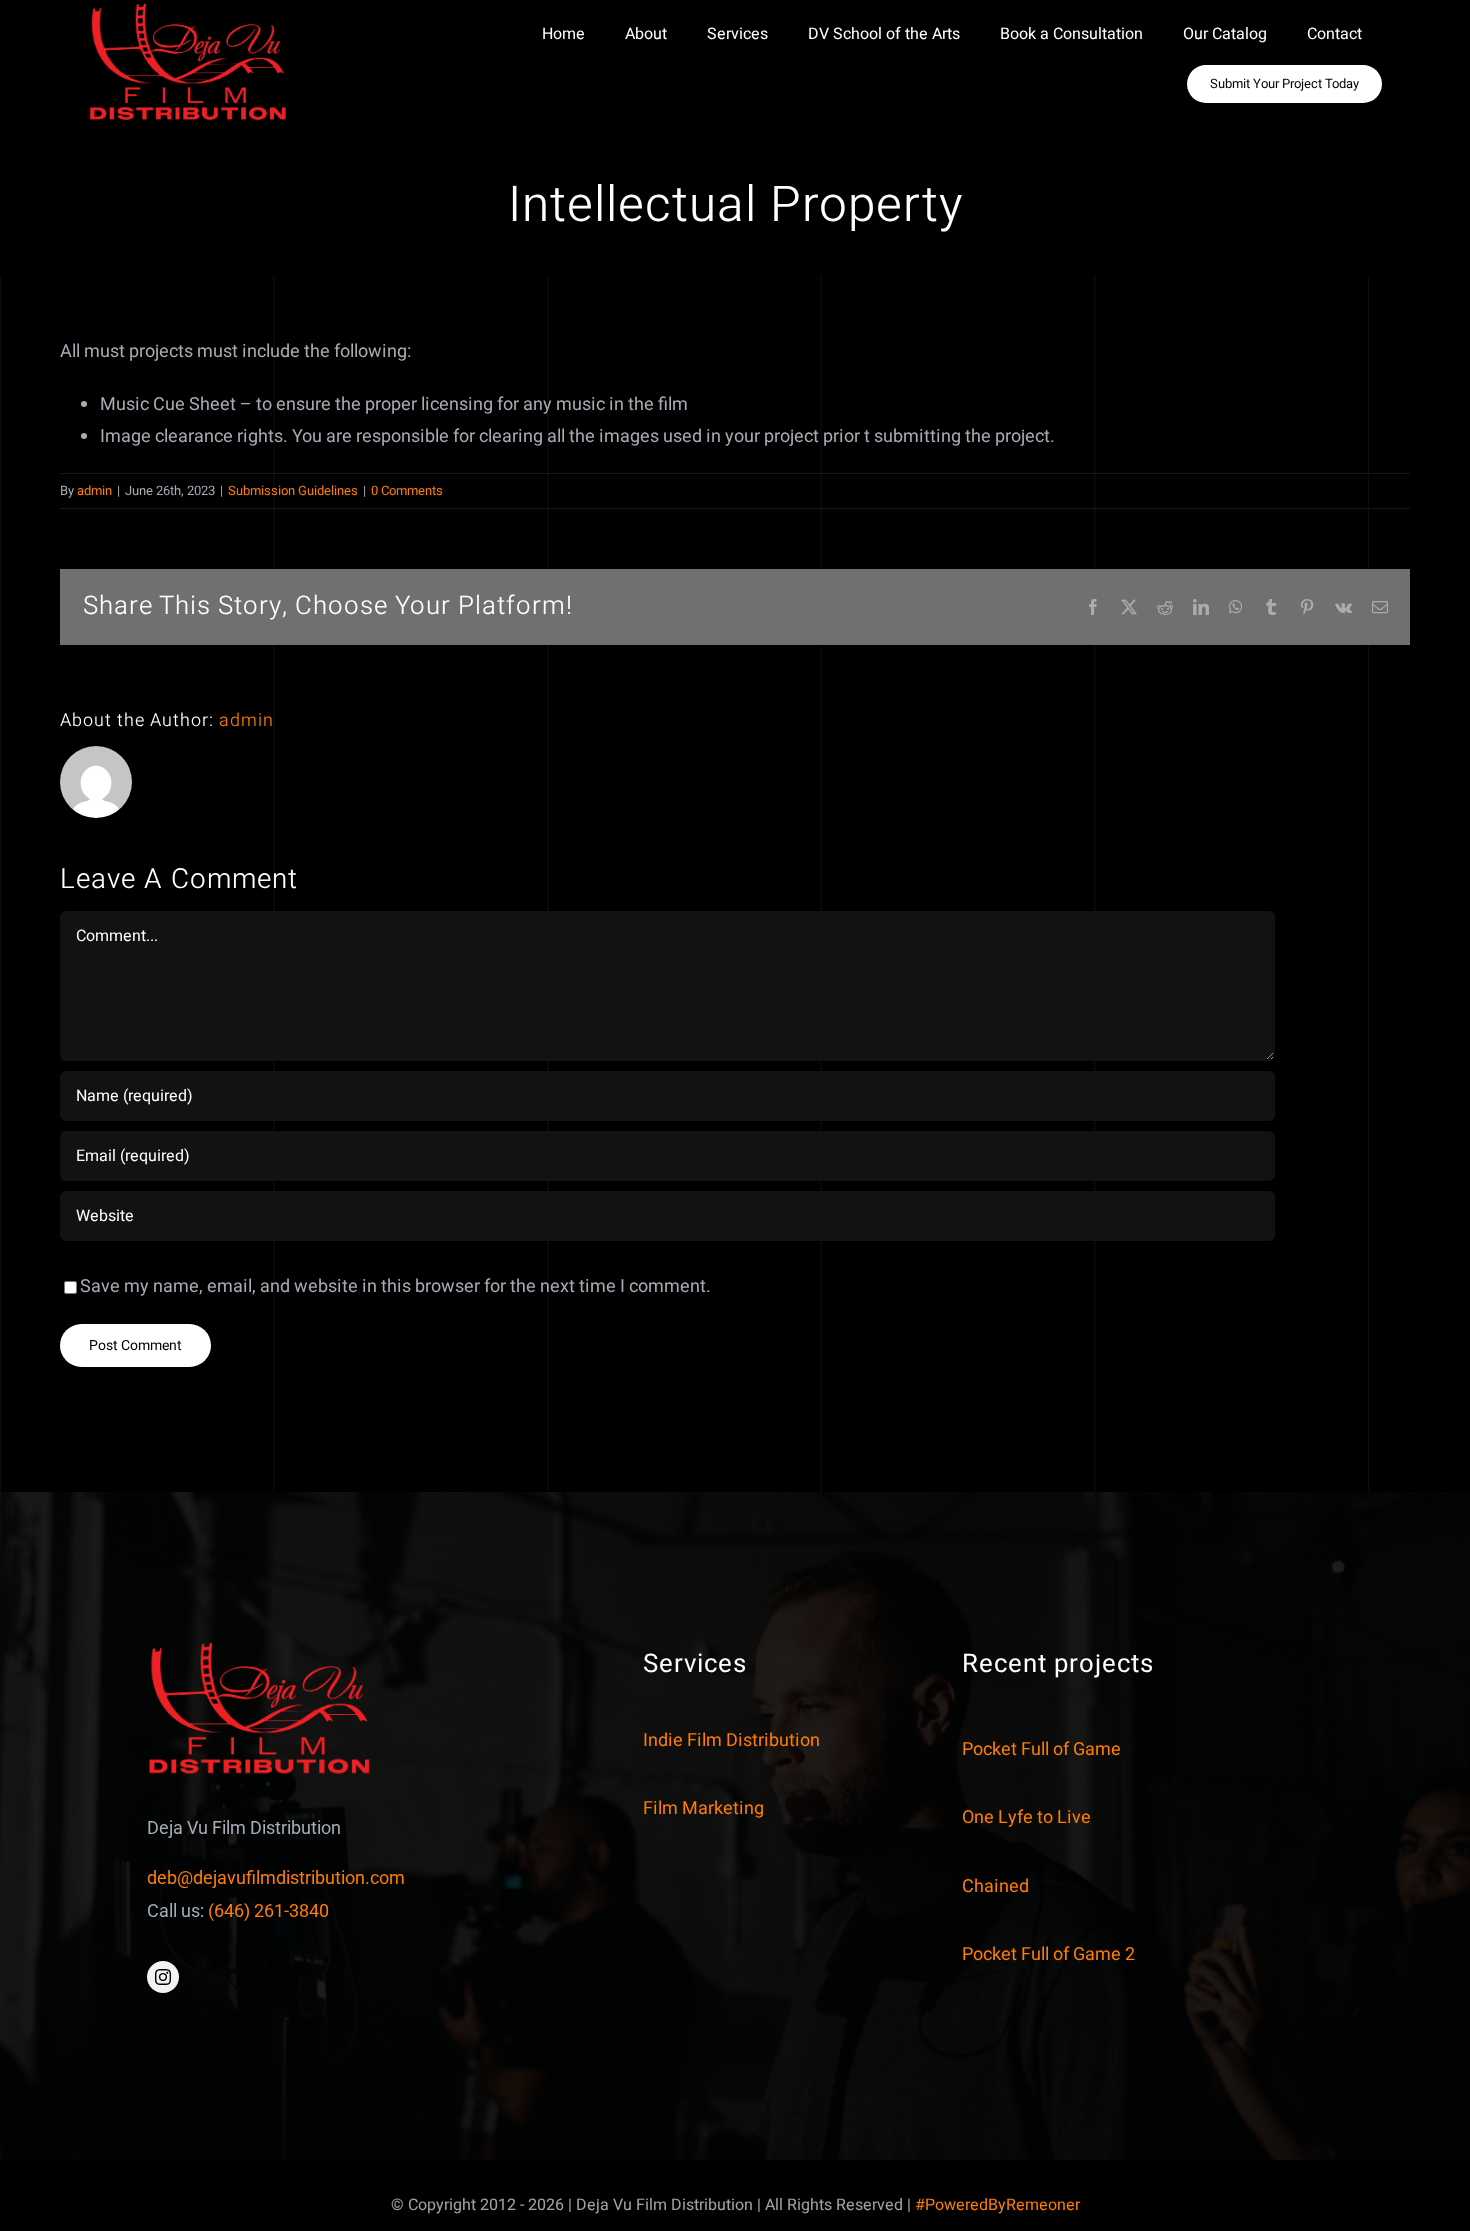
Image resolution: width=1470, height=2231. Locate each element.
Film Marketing (703, 1808)
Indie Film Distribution (731, 1740)
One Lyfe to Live (1026, 1817)
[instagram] (163, 1977)
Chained (995, 1886)
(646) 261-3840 (268, 1910)
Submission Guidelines (293, 490)
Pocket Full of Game (1041, 1749)
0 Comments (407, 490)
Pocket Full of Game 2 (1048, 1954)
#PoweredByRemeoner (997, 2205)
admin (94, 490)
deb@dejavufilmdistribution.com (276, 1877)
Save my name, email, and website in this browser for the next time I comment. (395, 1286)
